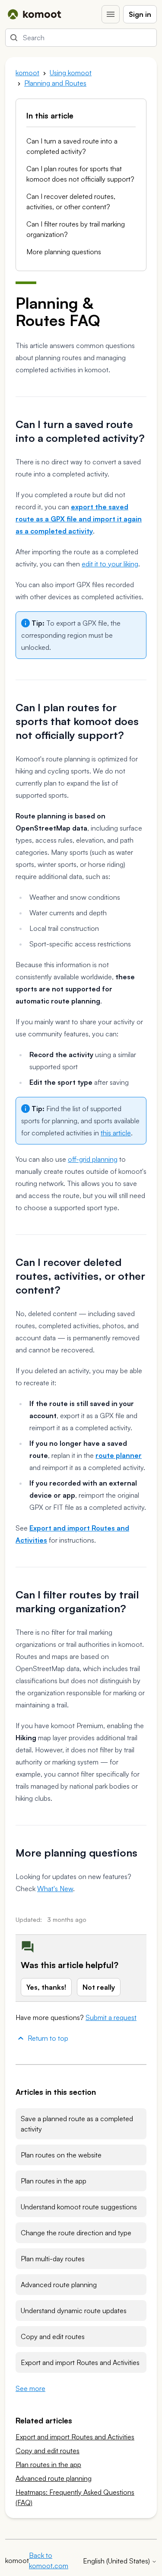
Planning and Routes (55, 83)
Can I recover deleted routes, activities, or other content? (71, 201)
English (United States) (117, 2561)
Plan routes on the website (61, 2155)
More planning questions (64, 252)
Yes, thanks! (46, 1987)
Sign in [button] (140, 14)
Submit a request (111, 2017)
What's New (55, 1889)
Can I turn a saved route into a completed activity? (72, 146)
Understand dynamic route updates (74, 2311)
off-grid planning (93, 1159)
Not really (99, 1987)
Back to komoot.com (49, 2560)
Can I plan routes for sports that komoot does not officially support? (80, 174)
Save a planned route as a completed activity (77, 2124)
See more (30, 2388)
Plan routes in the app (54, 2181)
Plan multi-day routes (53, 2259)
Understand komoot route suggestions (79, 2207)
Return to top (48, 2038)
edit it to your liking (110, 564)
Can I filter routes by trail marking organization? (76, 229)
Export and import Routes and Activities (80, 2362)
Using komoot (71, 73)
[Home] (34, 14)
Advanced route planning (59, 2285)
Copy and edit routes (53, 2336)
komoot (27, 73)
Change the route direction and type (76, 2233)
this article (116, 1133)
